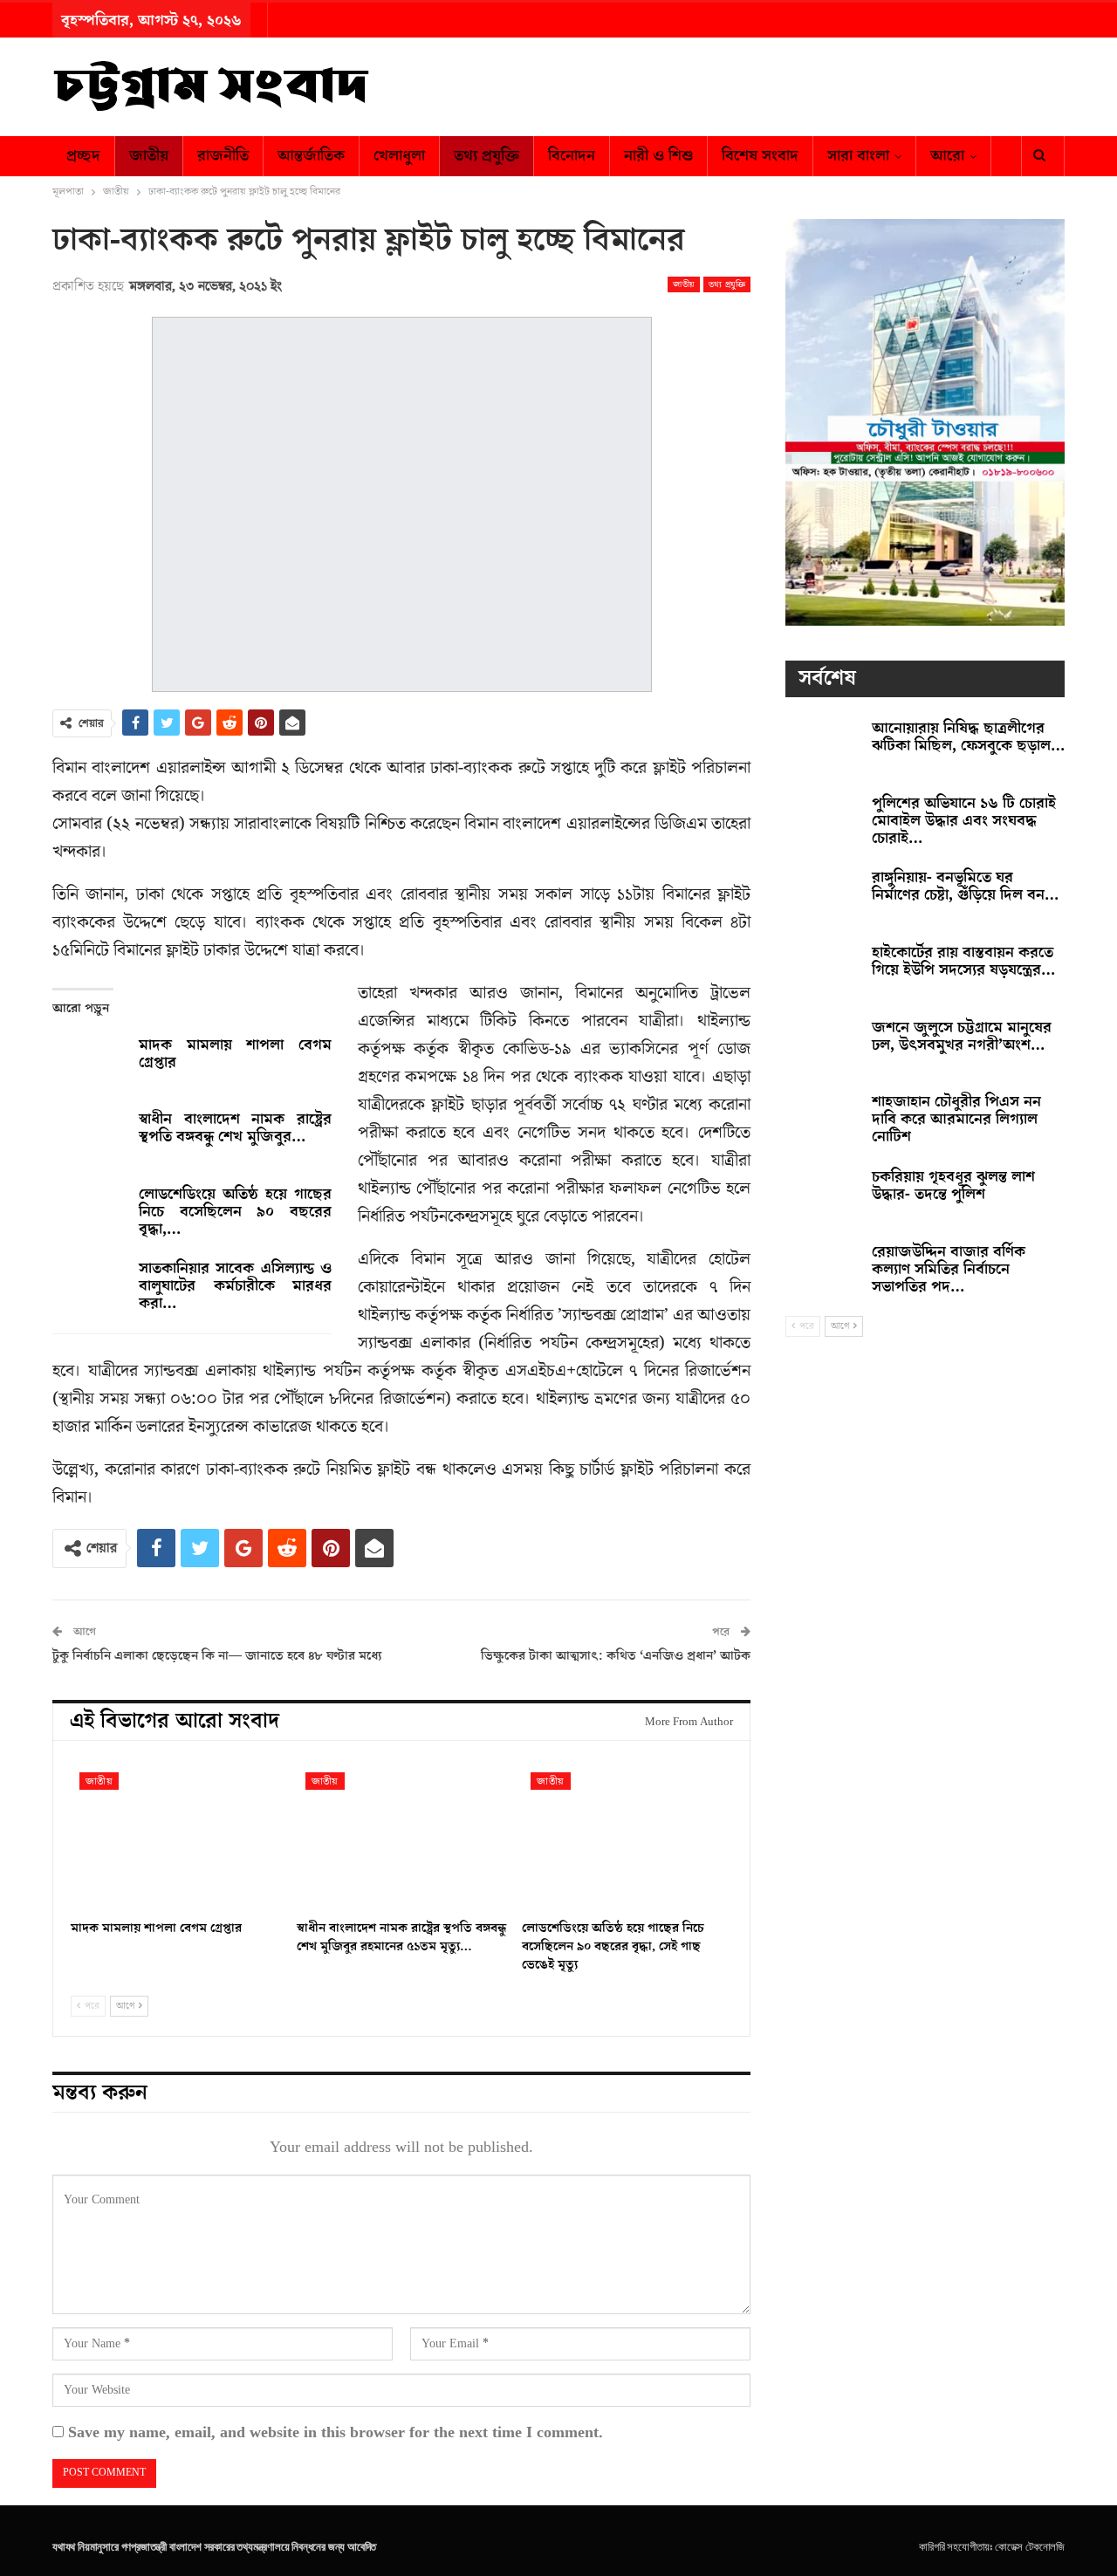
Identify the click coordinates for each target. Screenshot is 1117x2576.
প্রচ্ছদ (83, 156)
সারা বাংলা (858, 156)
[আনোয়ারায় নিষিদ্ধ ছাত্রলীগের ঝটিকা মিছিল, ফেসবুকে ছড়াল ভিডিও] (823, 748)
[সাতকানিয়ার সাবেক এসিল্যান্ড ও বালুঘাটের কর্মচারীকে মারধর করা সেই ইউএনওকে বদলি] (90, 1288)
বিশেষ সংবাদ (760, 156)
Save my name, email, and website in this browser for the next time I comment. (336, 2432)
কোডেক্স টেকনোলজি (1030, 2547)
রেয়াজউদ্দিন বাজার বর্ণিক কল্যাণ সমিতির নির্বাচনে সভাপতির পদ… (949, 1269)
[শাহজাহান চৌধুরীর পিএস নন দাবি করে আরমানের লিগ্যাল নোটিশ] (823, 1121)
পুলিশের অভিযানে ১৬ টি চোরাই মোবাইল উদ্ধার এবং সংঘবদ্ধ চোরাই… (964, 821)
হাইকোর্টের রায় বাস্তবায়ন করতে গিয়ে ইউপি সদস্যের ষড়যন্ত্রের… (963, 961)
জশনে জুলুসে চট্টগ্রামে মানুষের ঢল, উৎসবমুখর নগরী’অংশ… (962, 1036)
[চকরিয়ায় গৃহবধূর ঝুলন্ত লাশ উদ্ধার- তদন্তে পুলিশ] (823, 1196)
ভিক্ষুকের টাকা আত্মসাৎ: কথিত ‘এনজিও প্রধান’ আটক (616, 1656)
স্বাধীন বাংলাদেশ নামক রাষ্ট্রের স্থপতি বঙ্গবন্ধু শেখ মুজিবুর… (235, 1128)
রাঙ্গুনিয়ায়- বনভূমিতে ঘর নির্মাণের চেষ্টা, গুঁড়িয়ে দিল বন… (965, 886)
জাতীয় (149, 156)
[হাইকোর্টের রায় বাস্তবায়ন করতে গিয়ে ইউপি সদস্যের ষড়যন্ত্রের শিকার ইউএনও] (823, 972)
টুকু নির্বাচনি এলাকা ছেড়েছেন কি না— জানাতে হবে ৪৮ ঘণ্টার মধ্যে (217, 1656)
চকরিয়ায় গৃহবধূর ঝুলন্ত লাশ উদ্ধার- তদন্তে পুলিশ (953, 1185)
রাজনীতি (223, 156)
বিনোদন (572, 156)
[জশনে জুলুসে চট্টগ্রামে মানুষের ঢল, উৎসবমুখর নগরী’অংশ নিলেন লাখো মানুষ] (823, 1047)
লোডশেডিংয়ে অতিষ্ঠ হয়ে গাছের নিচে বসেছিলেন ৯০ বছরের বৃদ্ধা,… (235, 1212)
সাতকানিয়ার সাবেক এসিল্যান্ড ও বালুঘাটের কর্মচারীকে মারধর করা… (235, 1286)
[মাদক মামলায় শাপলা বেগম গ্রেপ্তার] (90, 1065)
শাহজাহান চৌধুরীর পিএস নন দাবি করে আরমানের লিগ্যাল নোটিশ (956, 1119)
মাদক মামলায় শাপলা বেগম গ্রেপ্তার (235, 1054)
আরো (947, 156)
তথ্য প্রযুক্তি (487, 156)
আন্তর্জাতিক (311, 156)
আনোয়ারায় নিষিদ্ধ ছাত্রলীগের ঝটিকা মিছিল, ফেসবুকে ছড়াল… (968, 737)
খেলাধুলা (399, 156)
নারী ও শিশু (658, 156)
